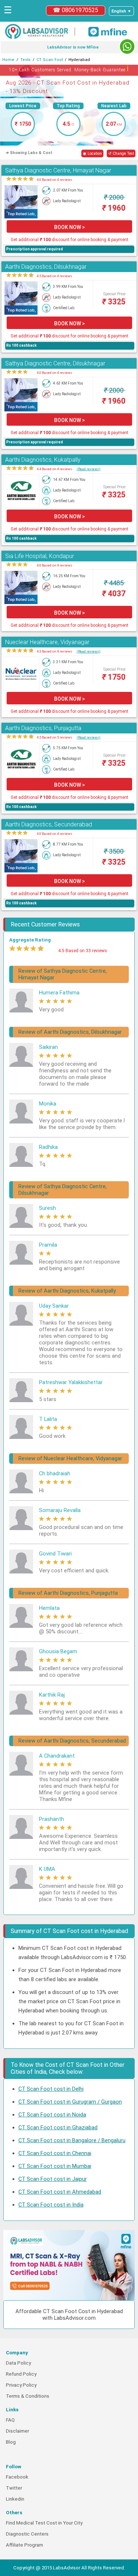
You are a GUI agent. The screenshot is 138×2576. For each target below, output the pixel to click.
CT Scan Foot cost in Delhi (51, 2089)
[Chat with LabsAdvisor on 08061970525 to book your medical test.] (127, 47)
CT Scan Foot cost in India (51, 2205)
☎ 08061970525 (76, 10)
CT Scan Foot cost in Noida (52, 2115)
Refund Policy (21, 2374)
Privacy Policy (21, 2385)
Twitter (14, 2488)
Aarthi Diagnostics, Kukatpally (43, 460)
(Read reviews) (89, 469)
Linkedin (15, 2499)
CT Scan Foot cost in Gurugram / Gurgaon (70, 2102)
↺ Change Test (121, 153)
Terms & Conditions (28, 2396)
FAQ (10, 2420)
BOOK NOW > (70, 227)
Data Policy (18, 2363)
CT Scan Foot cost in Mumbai (55, 2166)
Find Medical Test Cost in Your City (44, 2523)
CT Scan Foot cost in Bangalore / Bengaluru (72, 2140)
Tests (25, 60)
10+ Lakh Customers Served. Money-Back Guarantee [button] (69, 69)
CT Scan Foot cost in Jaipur (53, 2179)
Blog (11, 2442)
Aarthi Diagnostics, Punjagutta (43, 728)
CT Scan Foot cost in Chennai (55, 2153)
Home (8, 60)
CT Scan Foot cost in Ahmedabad (60, 2192)
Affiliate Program (24, 2545)
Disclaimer (17, 2431)
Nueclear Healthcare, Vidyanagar (47, 642)
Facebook (17, 2477)
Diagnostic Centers (27, 2534)
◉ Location (92, 153)
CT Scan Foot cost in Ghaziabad (58, 2127)
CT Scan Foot (50, 60)
